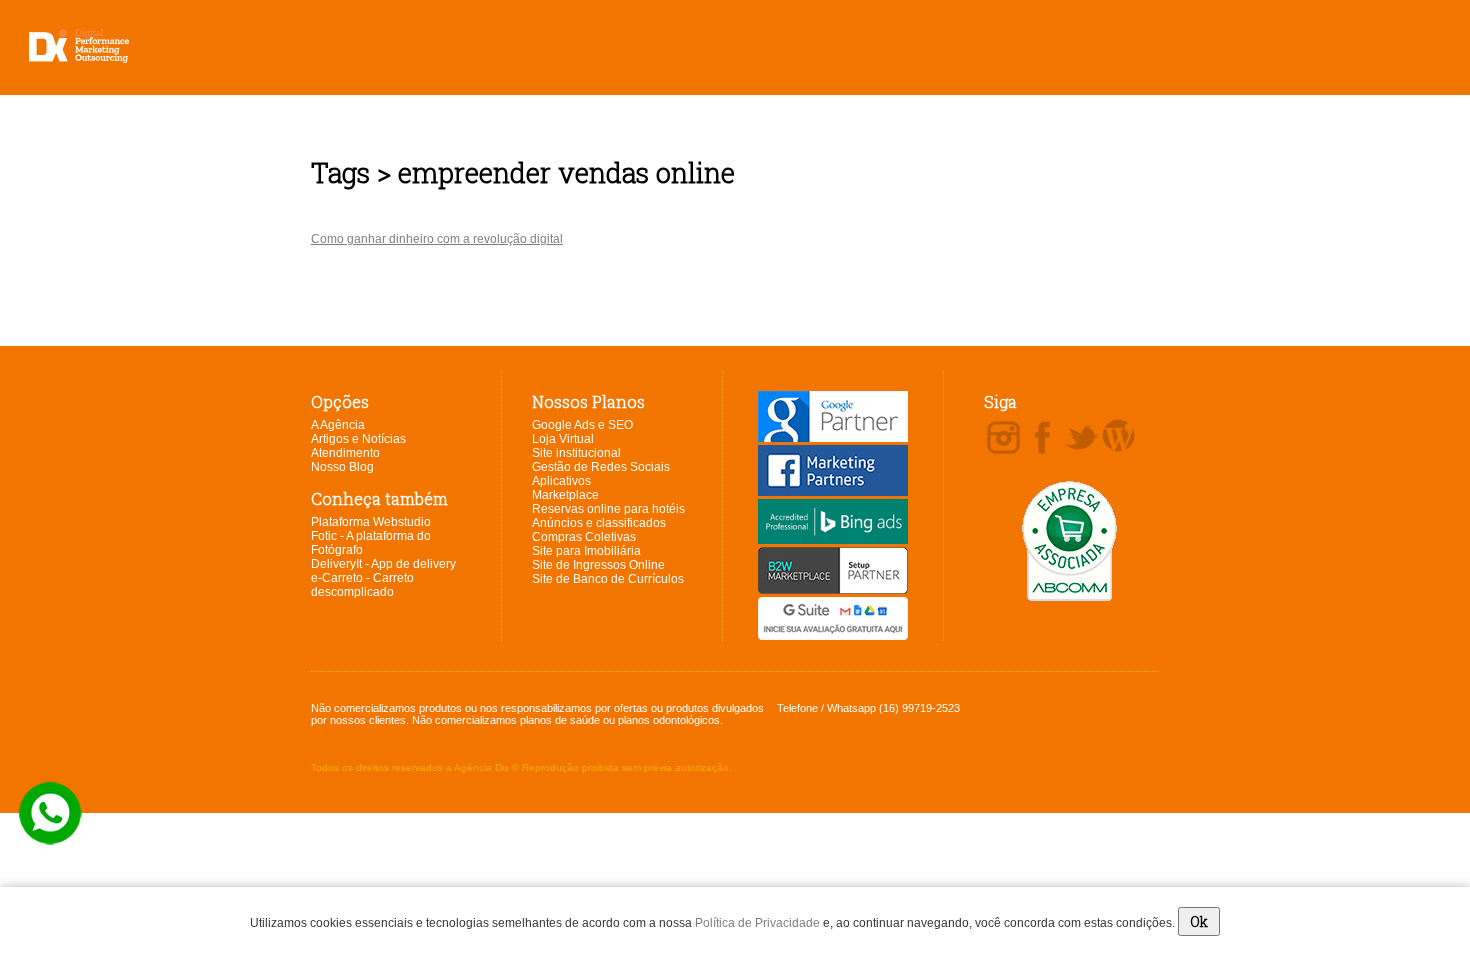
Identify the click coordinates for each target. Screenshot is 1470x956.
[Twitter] (1081, 439)
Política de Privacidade (757, 923)
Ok (1199, 921)
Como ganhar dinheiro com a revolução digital (437, 239)
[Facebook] (1042, 439)
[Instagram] (1003, 439)
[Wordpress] (1118, 437)
